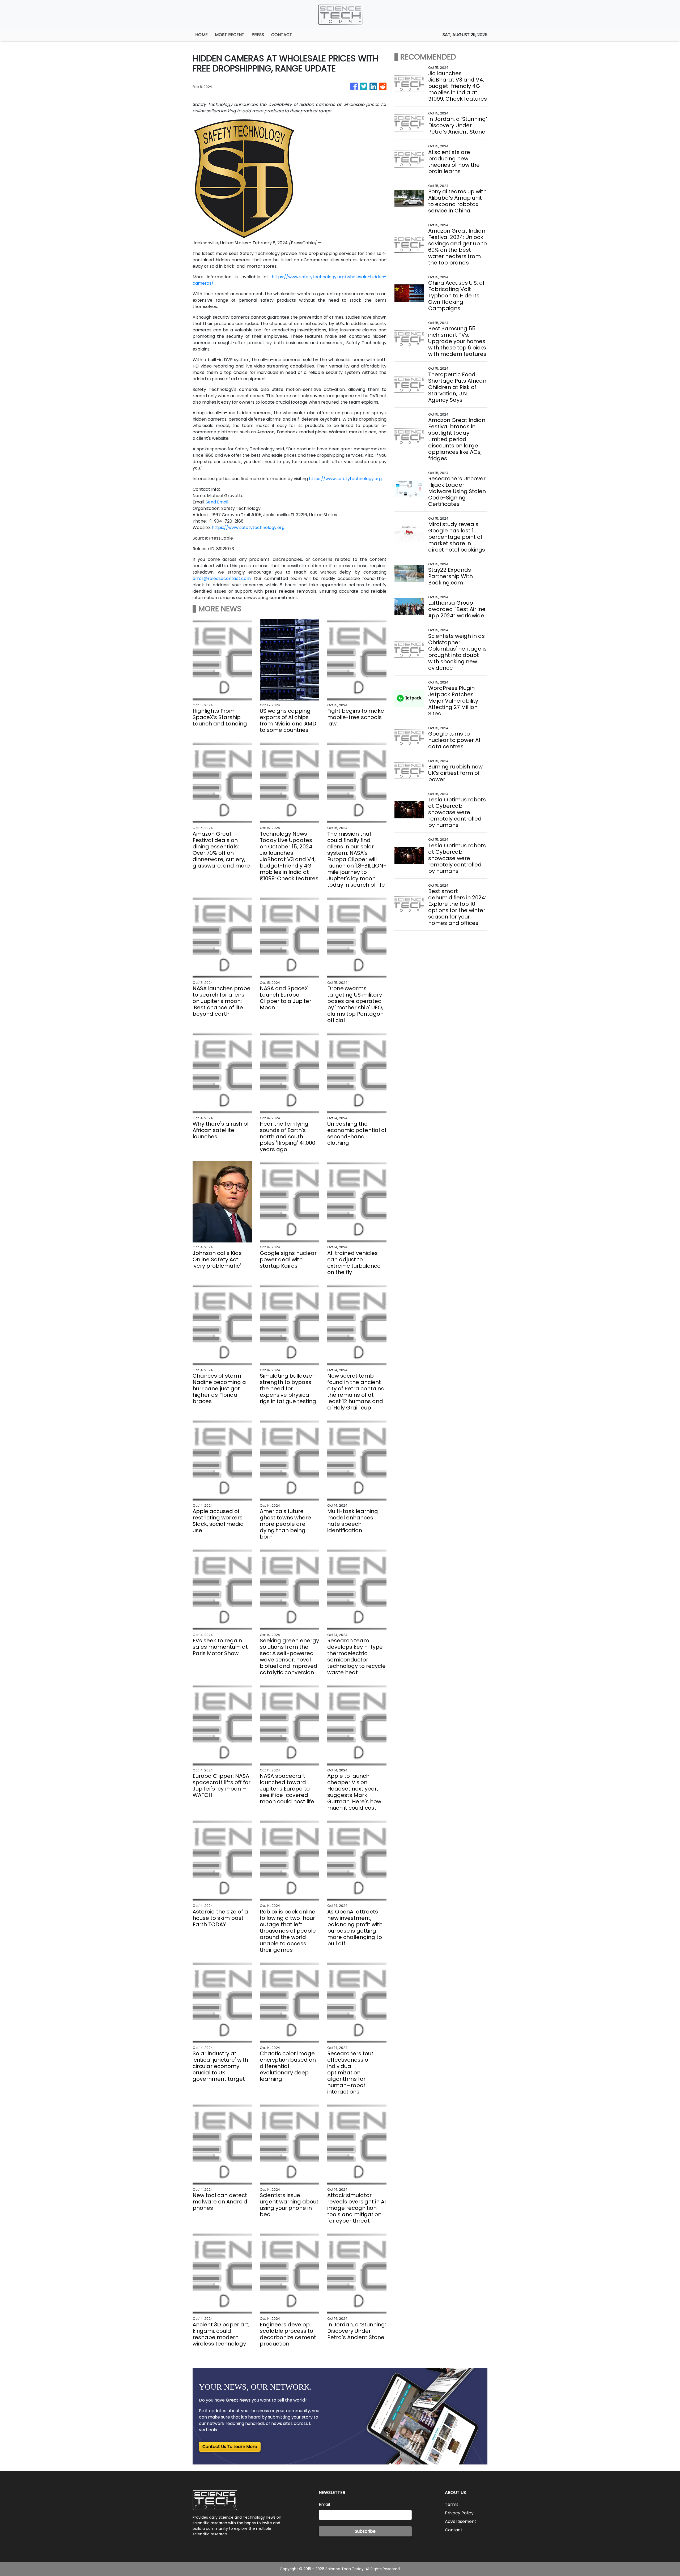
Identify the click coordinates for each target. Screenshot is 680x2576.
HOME (201, 35)
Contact (454, 2530)
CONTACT (282, 35)
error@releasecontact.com (222, 578)
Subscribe (365, 2531)
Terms (452, 2504)
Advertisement (461, 2521)
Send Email (217, 502)
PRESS (258, 35)
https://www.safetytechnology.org (345, 479)
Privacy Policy (459, 2513)
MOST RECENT (230, 35)
